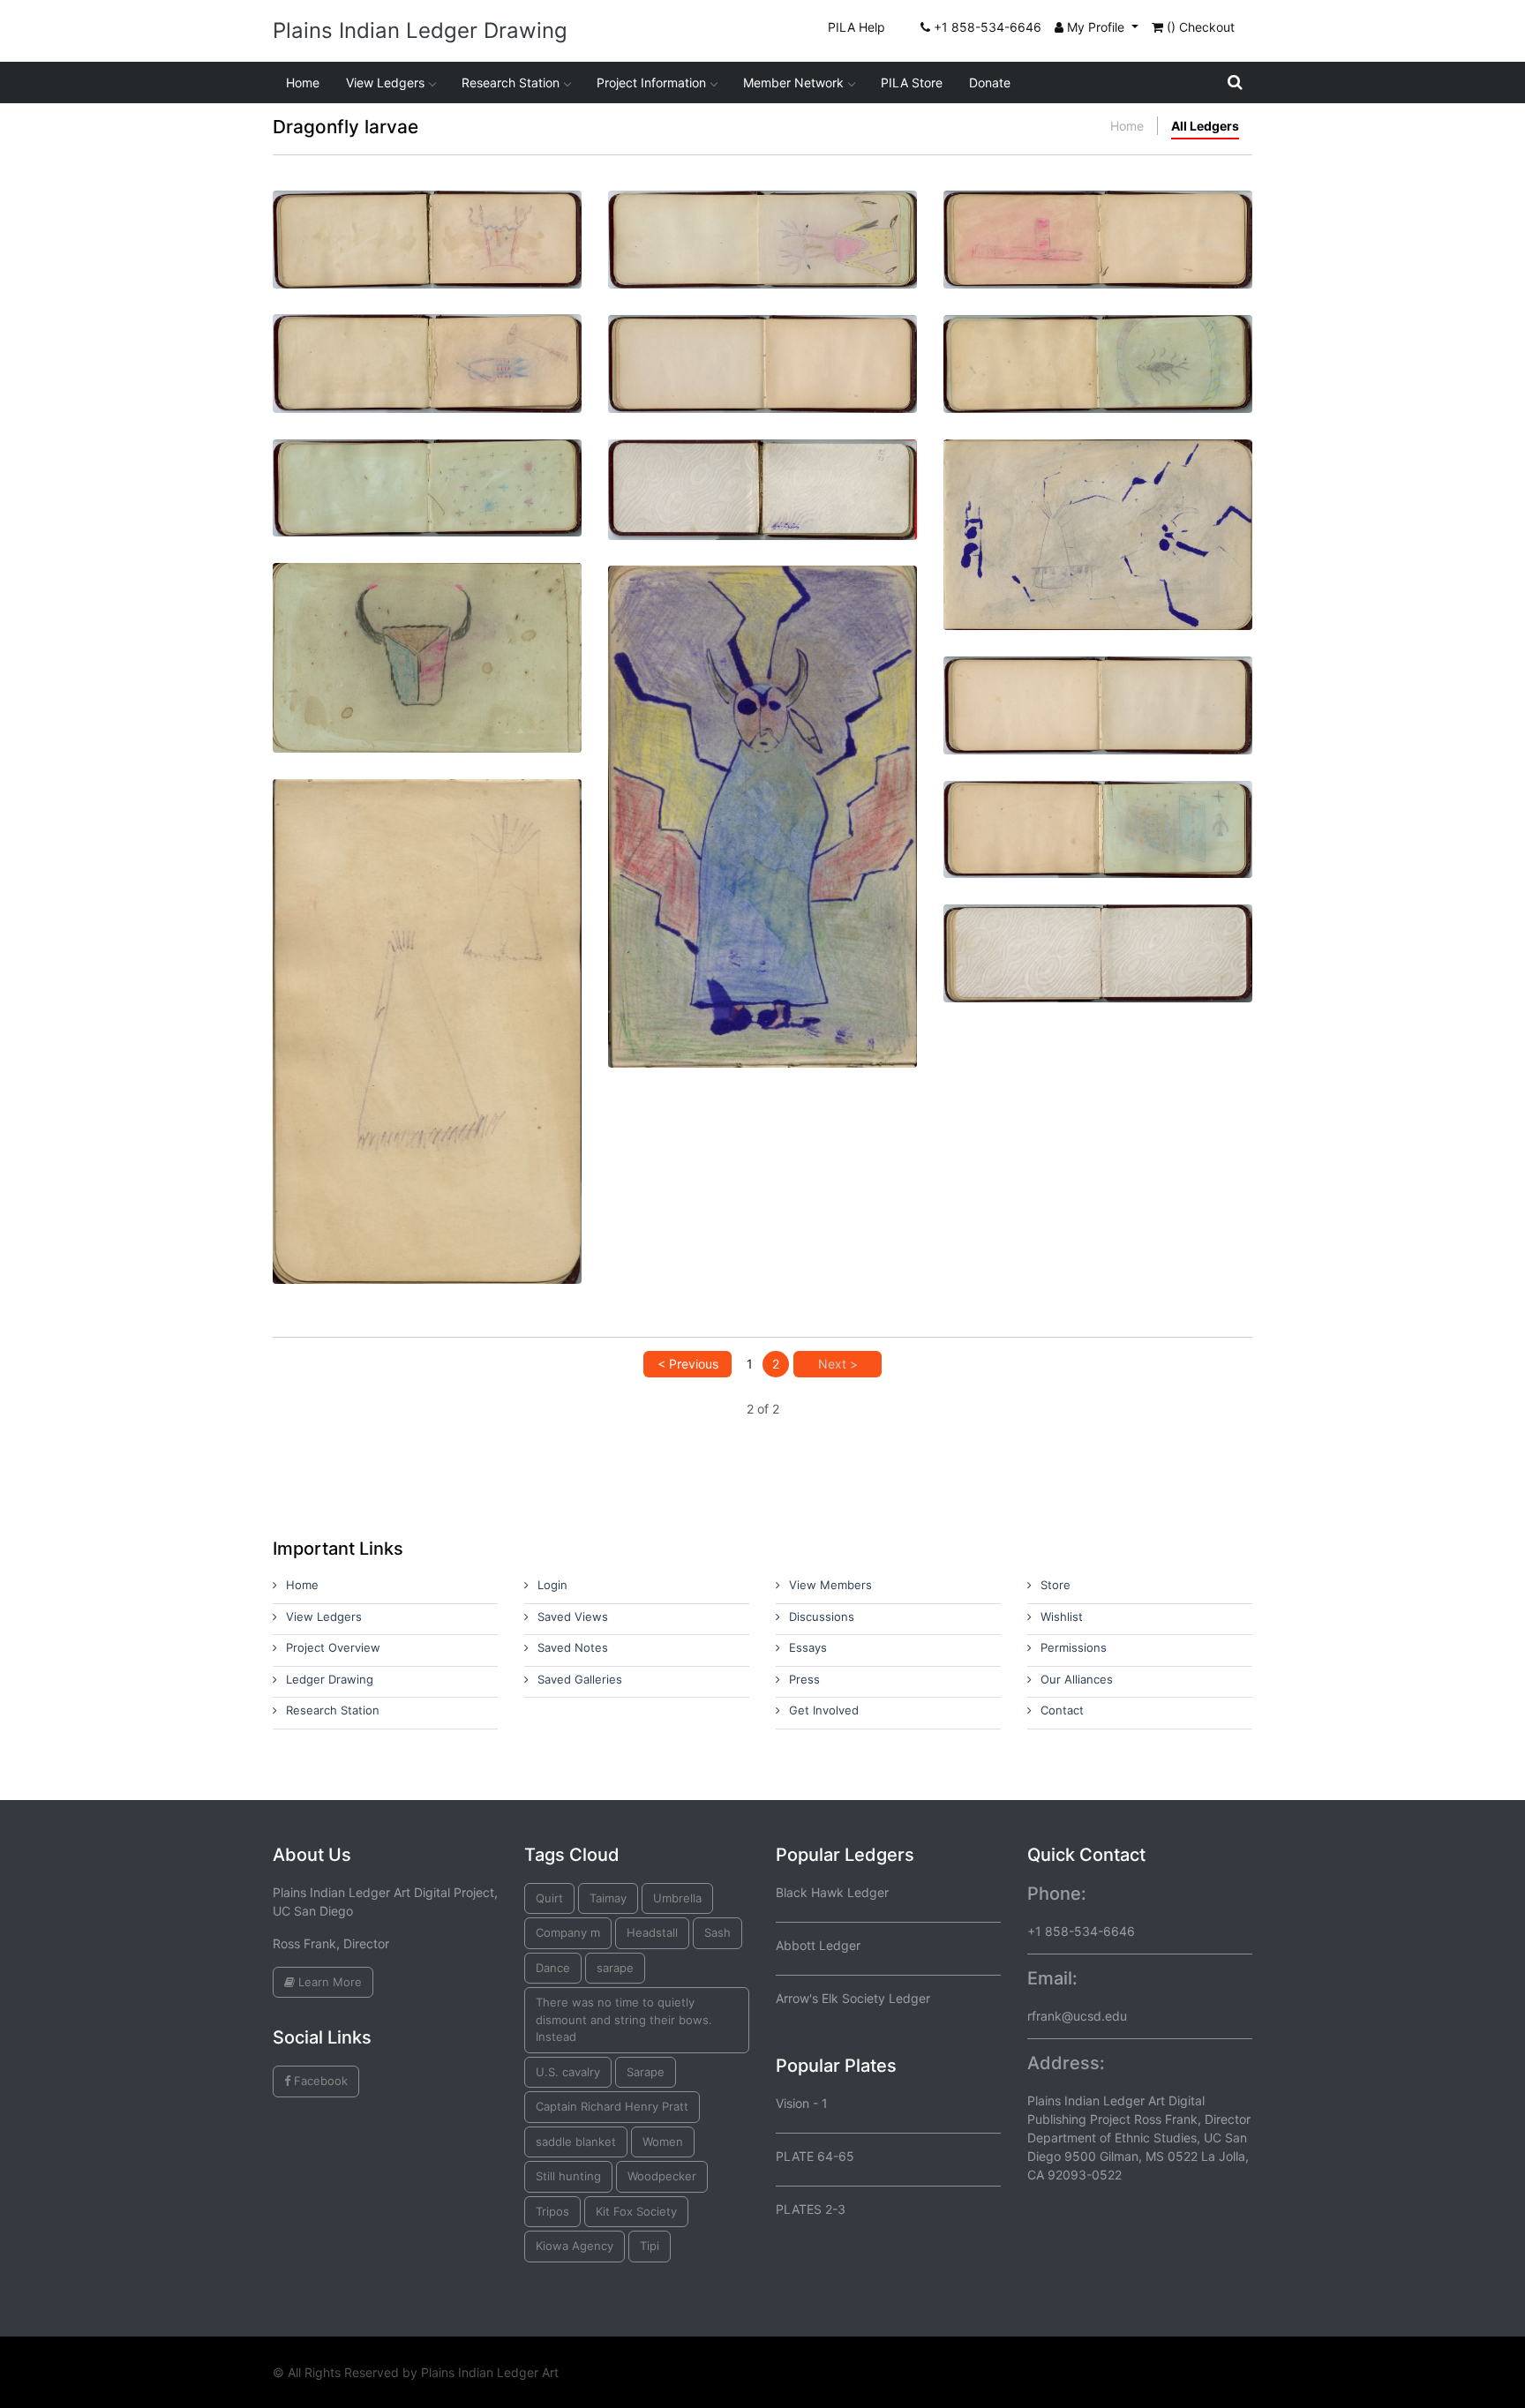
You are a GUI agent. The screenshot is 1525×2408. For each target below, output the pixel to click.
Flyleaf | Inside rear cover (1098, 934)
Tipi (650, 2246)
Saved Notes (573, 1647)
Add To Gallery (469, 287)
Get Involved (824, 1710)
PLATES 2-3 (811, 2209)
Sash (717, 1932)
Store (1055, 1585)
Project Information (651, 83)
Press (804, 1679)
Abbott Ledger (818, 1945)
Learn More (328, 1982)
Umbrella (677, 1898)
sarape (615, 1968)
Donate (990, 83)
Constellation (428, 469)
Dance (553, 1968)
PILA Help (856, 27)
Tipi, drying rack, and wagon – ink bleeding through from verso (1098, 498)
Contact (1062, 1710)
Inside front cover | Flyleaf (762, 469)
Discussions (822, 1617)
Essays (808, 1647)
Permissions (1074, 1647)
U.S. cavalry (568, 2072)
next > (838, 1364)
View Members (830, 1585)
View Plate (370, 287)
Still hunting (568, 2176)
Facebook (319, 2081)
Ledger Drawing (330, 1679)
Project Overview (333, 1647)
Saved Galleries (580, 1679)
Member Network (793, 83)
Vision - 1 (802, 2103)
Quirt (549, 1898)
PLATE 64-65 (815, 2156)
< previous (688, 1364)
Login (552, 1585)
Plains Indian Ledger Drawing (420, 30)
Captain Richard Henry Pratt (612, 2106)
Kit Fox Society (636, 2211)
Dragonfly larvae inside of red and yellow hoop (1098, 353)
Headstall (652, 1932)
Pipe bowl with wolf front (1098, 220)
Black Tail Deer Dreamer (763, 220)
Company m (568, 1932)
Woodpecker (662, 2176)
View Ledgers (385, 83)
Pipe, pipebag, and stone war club (428, 344)
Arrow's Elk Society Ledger (853, 1998)
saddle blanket (576, 2142)
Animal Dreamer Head (428, 220)
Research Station (511, 83)
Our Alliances (1077, 1679)
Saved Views (573, 1617)
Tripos (552, 2211)
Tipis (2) (427, 995)
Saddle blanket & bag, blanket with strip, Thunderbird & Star (1098, 818)
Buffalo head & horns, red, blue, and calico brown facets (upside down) (427, 621)
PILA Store (912, 83)
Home (303, 83)
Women (663, 2142)
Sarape (646, 2072)
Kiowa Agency (575, 2246)
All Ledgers (1205, 126)
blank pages (762, 345)
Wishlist (1062, 1617)
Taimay (608, 1898)
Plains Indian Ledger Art (490, 2372)
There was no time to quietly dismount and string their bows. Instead (624, 2019)
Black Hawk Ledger (832, 1892)
